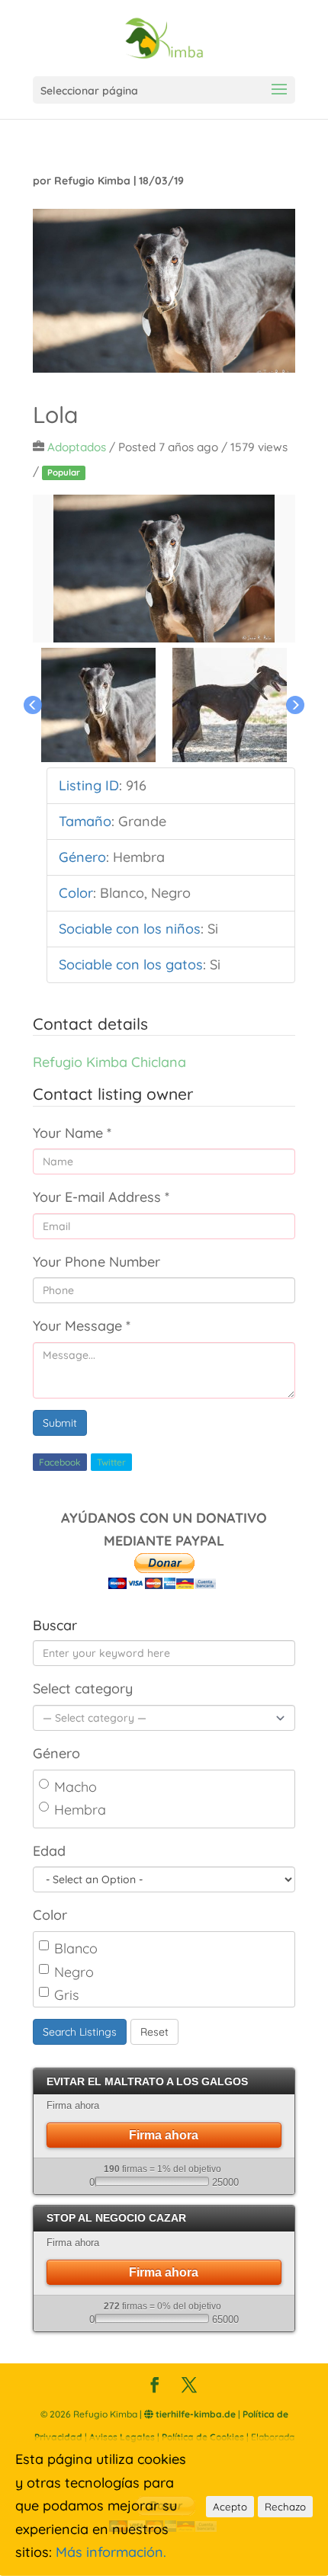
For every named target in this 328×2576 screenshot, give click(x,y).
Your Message (82, 1326)
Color (50, 1915)
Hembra (80, 1810)
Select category (83, 1688)
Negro (74, 1972)
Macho (76, 1787)
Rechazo (285, 2507)
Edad (49, 1851)
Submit (60, 1423)
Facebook (60, 1462)
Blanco (76, 1948)
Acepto (230, 2507)
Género (56, 1753)
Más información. (111, 2552)
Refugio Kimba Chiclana (109, 1062)
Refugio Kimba (92, 181)
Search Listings (80, 2032)
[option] (164, 569)
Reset (154, 2032)
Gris (66, 1995)
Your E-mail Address (101, 1197)
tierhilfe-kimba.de (195, 2414)
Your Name (72, 1133)
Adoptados (77, 447)
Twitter (111, 1462)
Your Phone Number (96, 1262)
